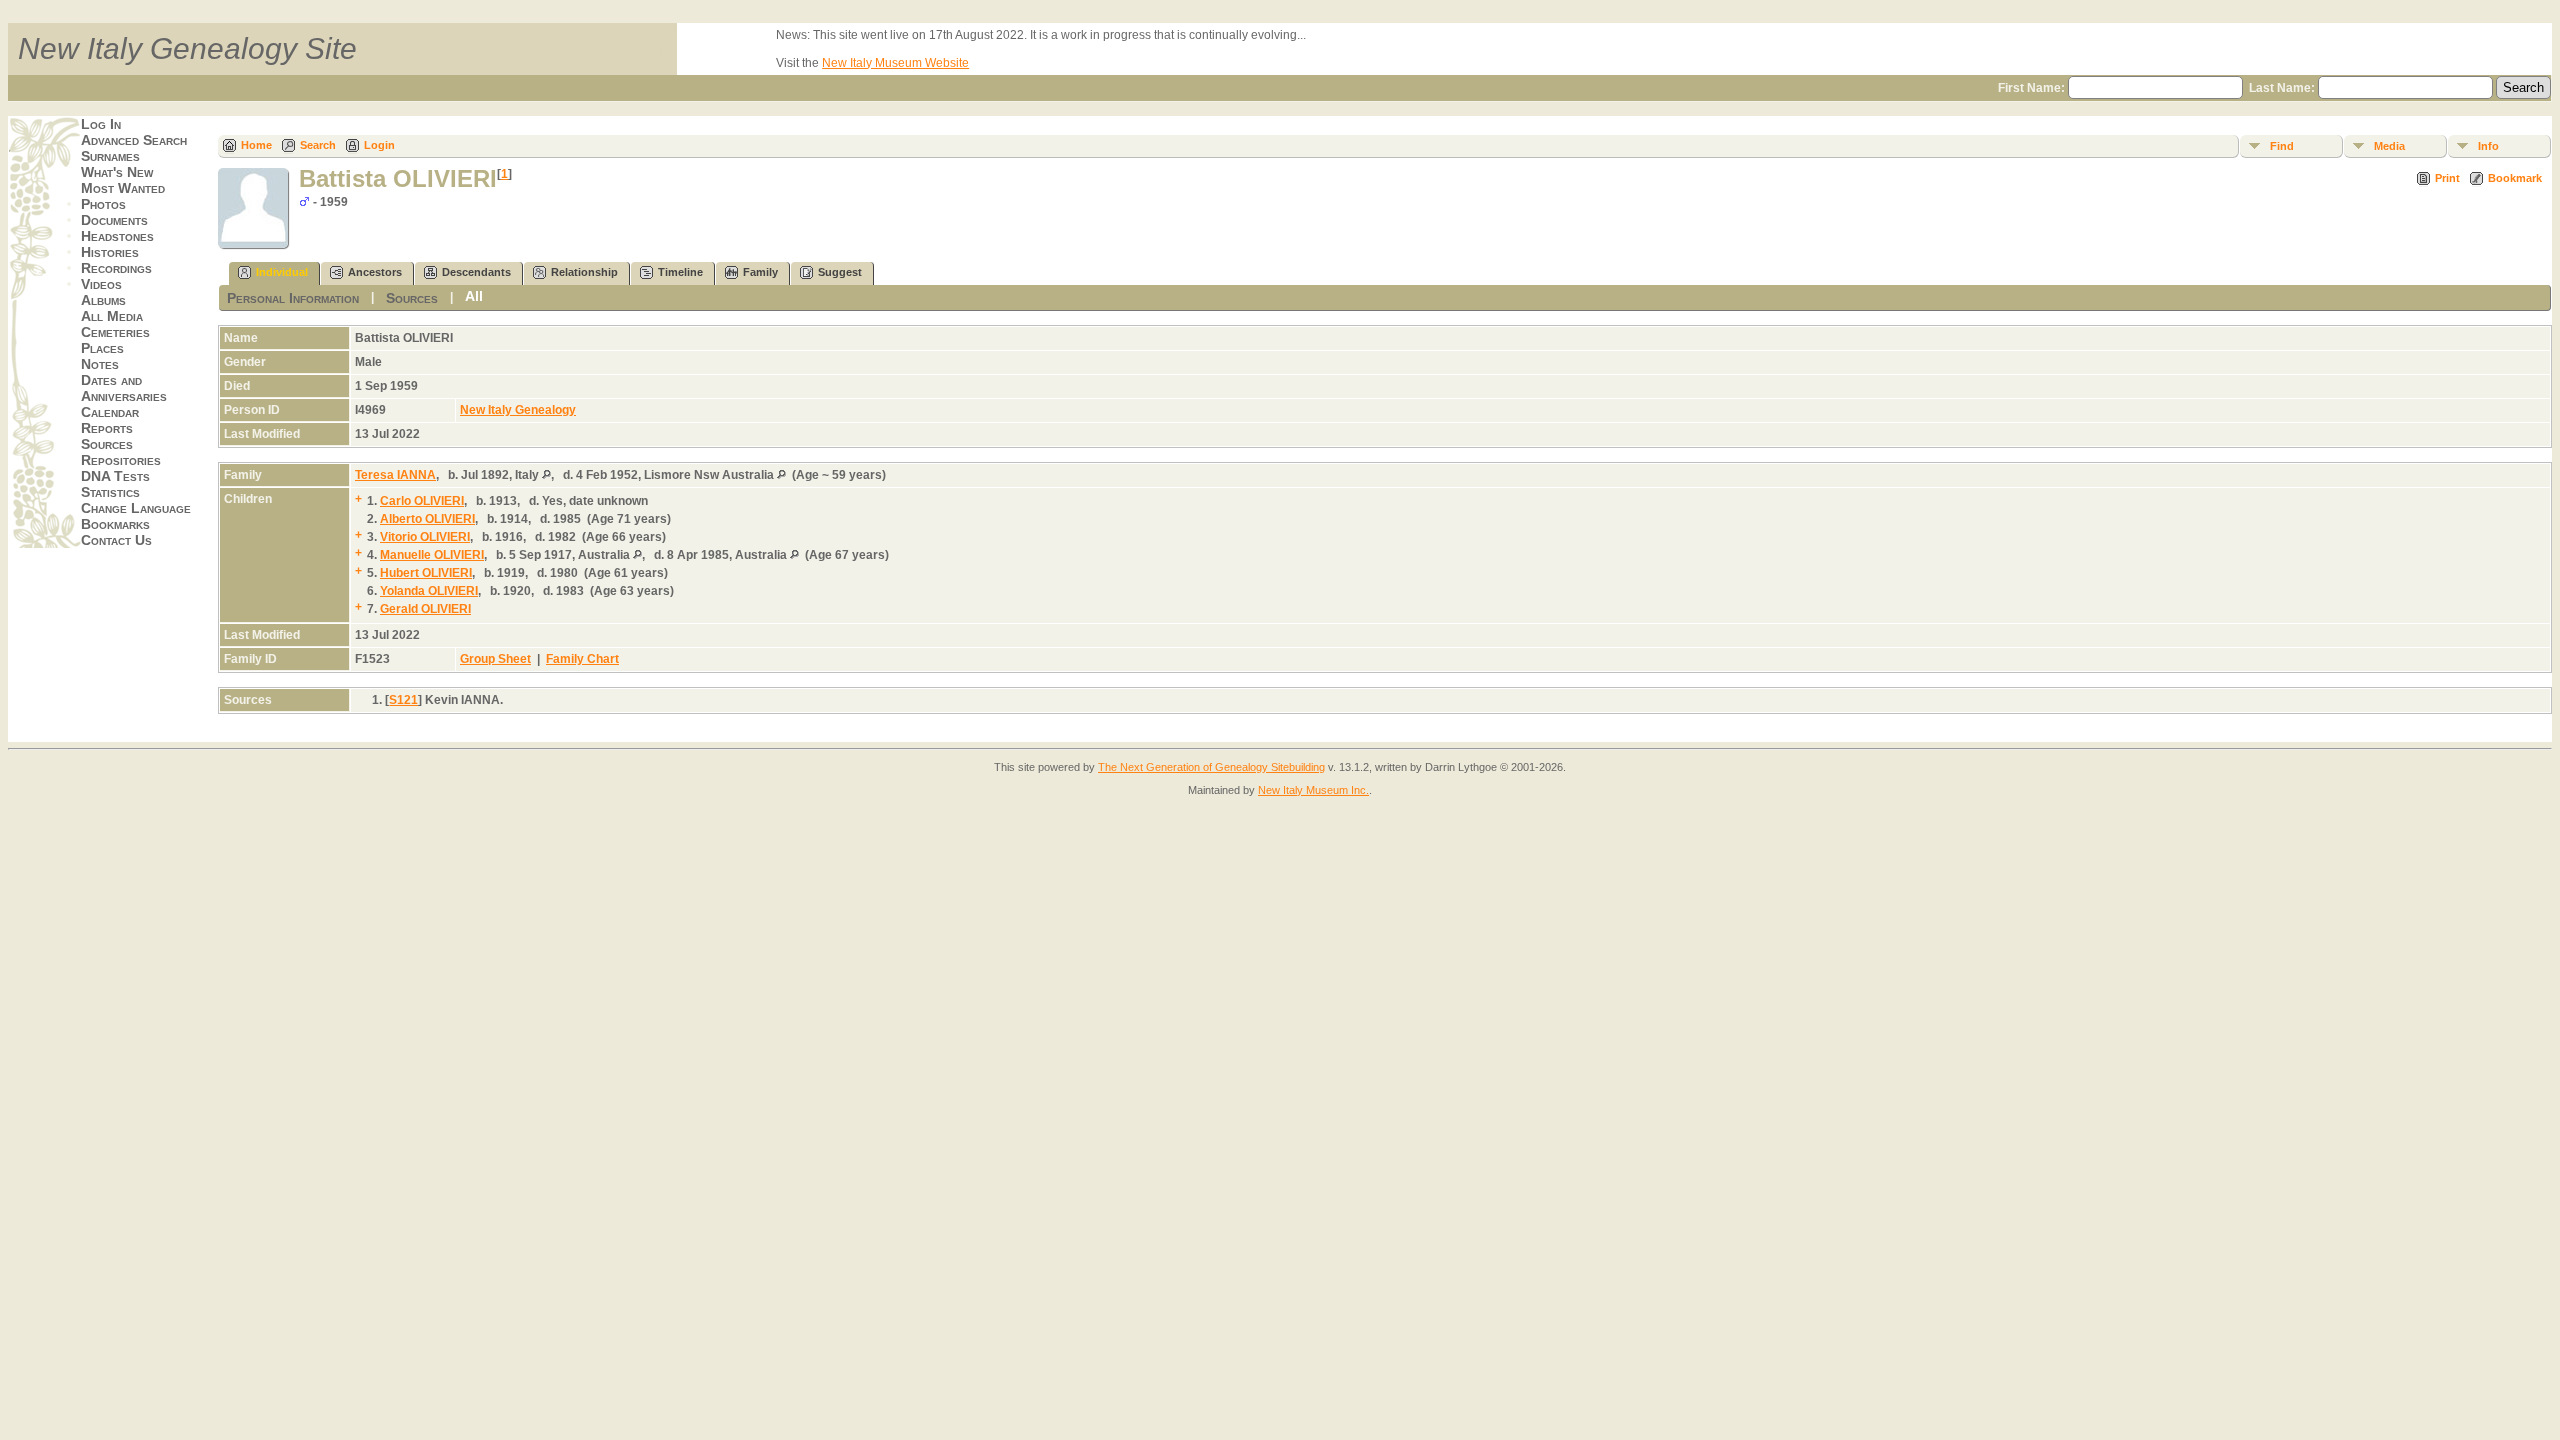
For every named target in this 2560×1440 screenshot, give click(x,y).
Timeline (680, 272)
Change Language (136, 508)
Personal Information (293, 298)
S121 (403, 700)
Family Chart (582, 659)
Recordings (116, 268)
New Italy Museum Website (895, 63)
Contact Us (116, 540)
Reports (107, 428)
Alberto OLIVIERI (427, 519)
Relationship (584, 272)
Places (102, 348)
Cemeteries (115, 332)
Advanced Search (134, 140)
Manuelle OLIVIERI (432, 555)
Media (2389, 146)
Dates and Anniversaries (124, 388)
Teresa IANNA (395, 475)
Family (760, 272)
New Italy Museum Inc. (1313, 790)
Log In (101, 124)
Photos (103, 204)
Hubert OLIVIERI (426, 573)
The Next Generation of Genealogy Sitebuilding (1211, 767)
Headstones (117, 236)
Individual (282, 272)
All (474, 296)
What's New (117, 172)
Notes (100, 364)
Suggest (840, 272)
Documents (114, 220)
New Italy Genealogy (518, 410)
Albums (103, 300)
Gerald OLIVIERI (425, 609)
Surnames (110, 156)
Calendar (110, 412)
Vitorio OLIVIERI (425, 537)
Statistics (110, 492)
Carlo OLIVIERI (422, 501)
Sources (107, 444)
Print (2447, 178)
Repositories (121, 460)
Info (2488, 146)
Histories (110, 252)
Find (2282, 146)
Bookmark (2515, 178)
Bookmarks (115, 524)
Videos (101, 284)
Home (256, 145)
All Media (112, 316)
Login (379, 145)
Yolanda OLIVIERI (429, 591)
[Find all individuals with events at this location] (546, 475)
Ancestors (375, 272)
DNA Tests (115, 476)
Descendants (476, 272)
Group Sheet (495, 659)
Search (318, 145)
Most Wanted (123, 188)
